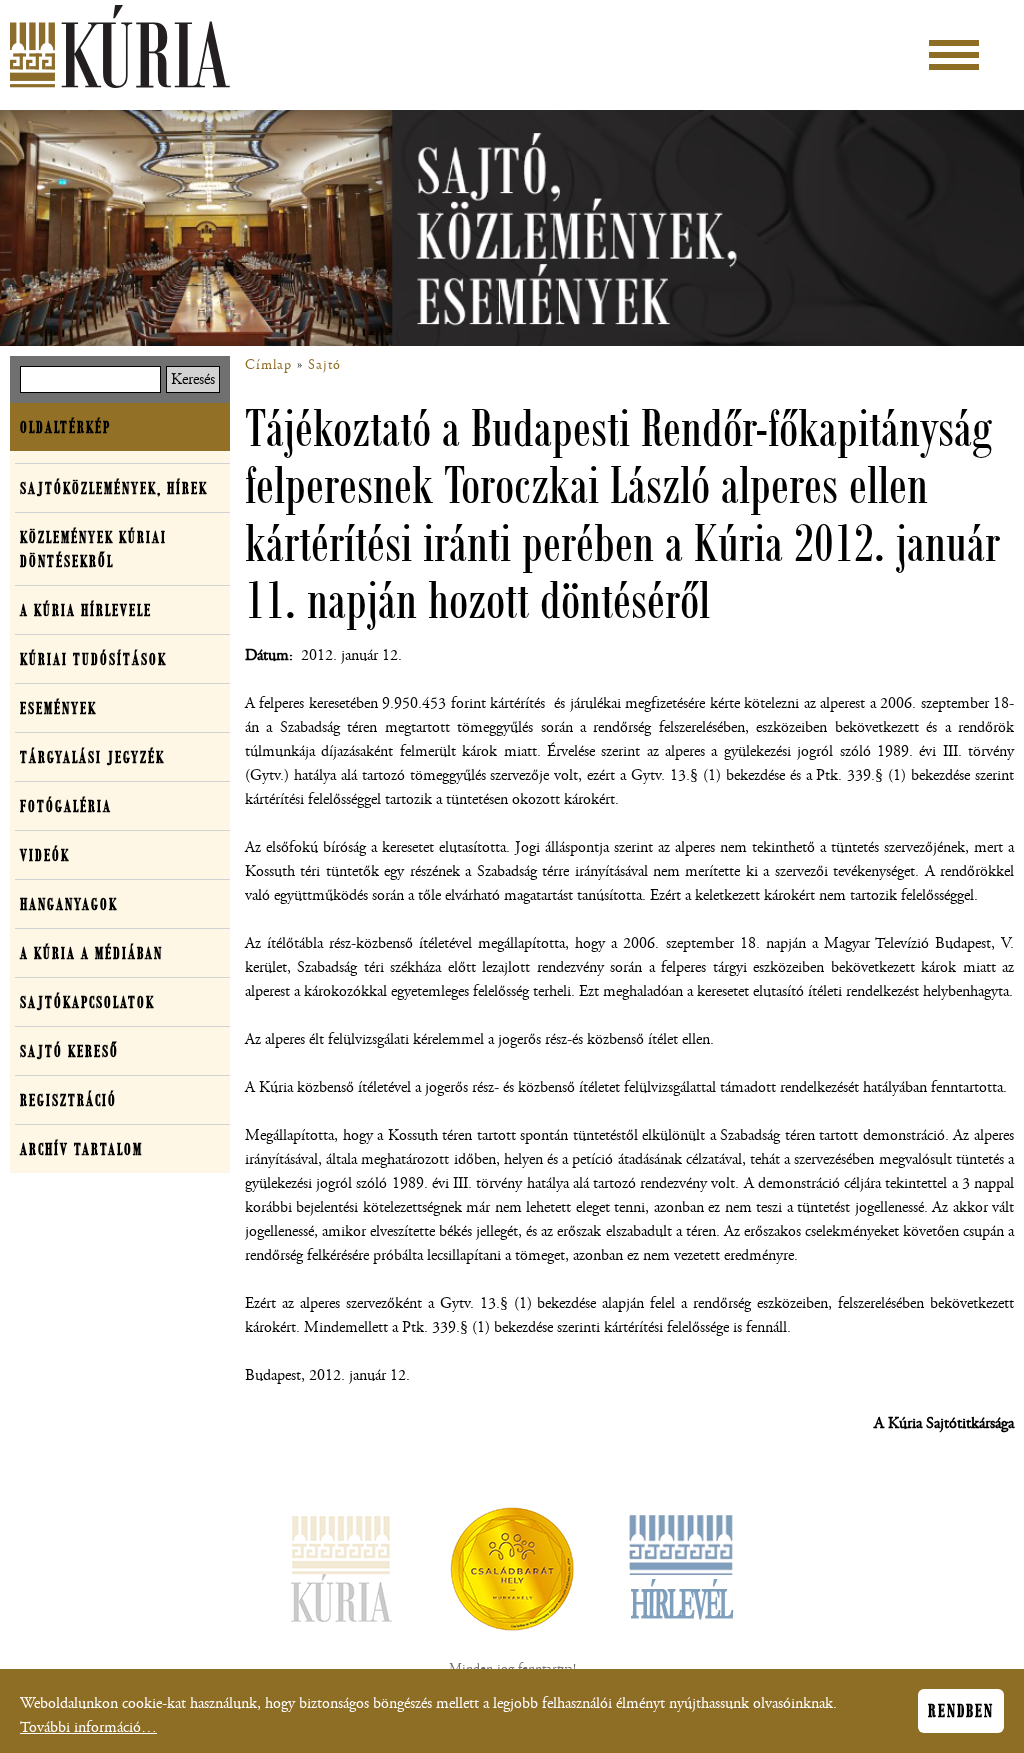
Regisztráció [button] (68, 1100)
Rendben (961, 1711)
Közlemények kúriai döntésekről (93, 549)
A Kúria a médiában (91, 953)
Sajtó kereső (69, 1051)
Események (58, 708)
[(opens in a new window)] (512, 1573)
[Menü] (954, 55)
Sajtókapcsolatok (87, 1002)
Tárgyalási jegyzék (92, 757)
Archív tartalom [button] (81, 1149)
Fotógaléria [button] (66, 806)
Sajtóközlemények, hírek (114, 488)
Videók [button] (45, 855)
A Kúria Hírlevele (86, 610)
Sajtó (324, 365)
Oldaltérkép (65, 427)
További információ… (88, 1727)
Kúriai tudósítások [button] (93, 659)
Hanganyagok (69, 904)
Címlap (268, 365)
